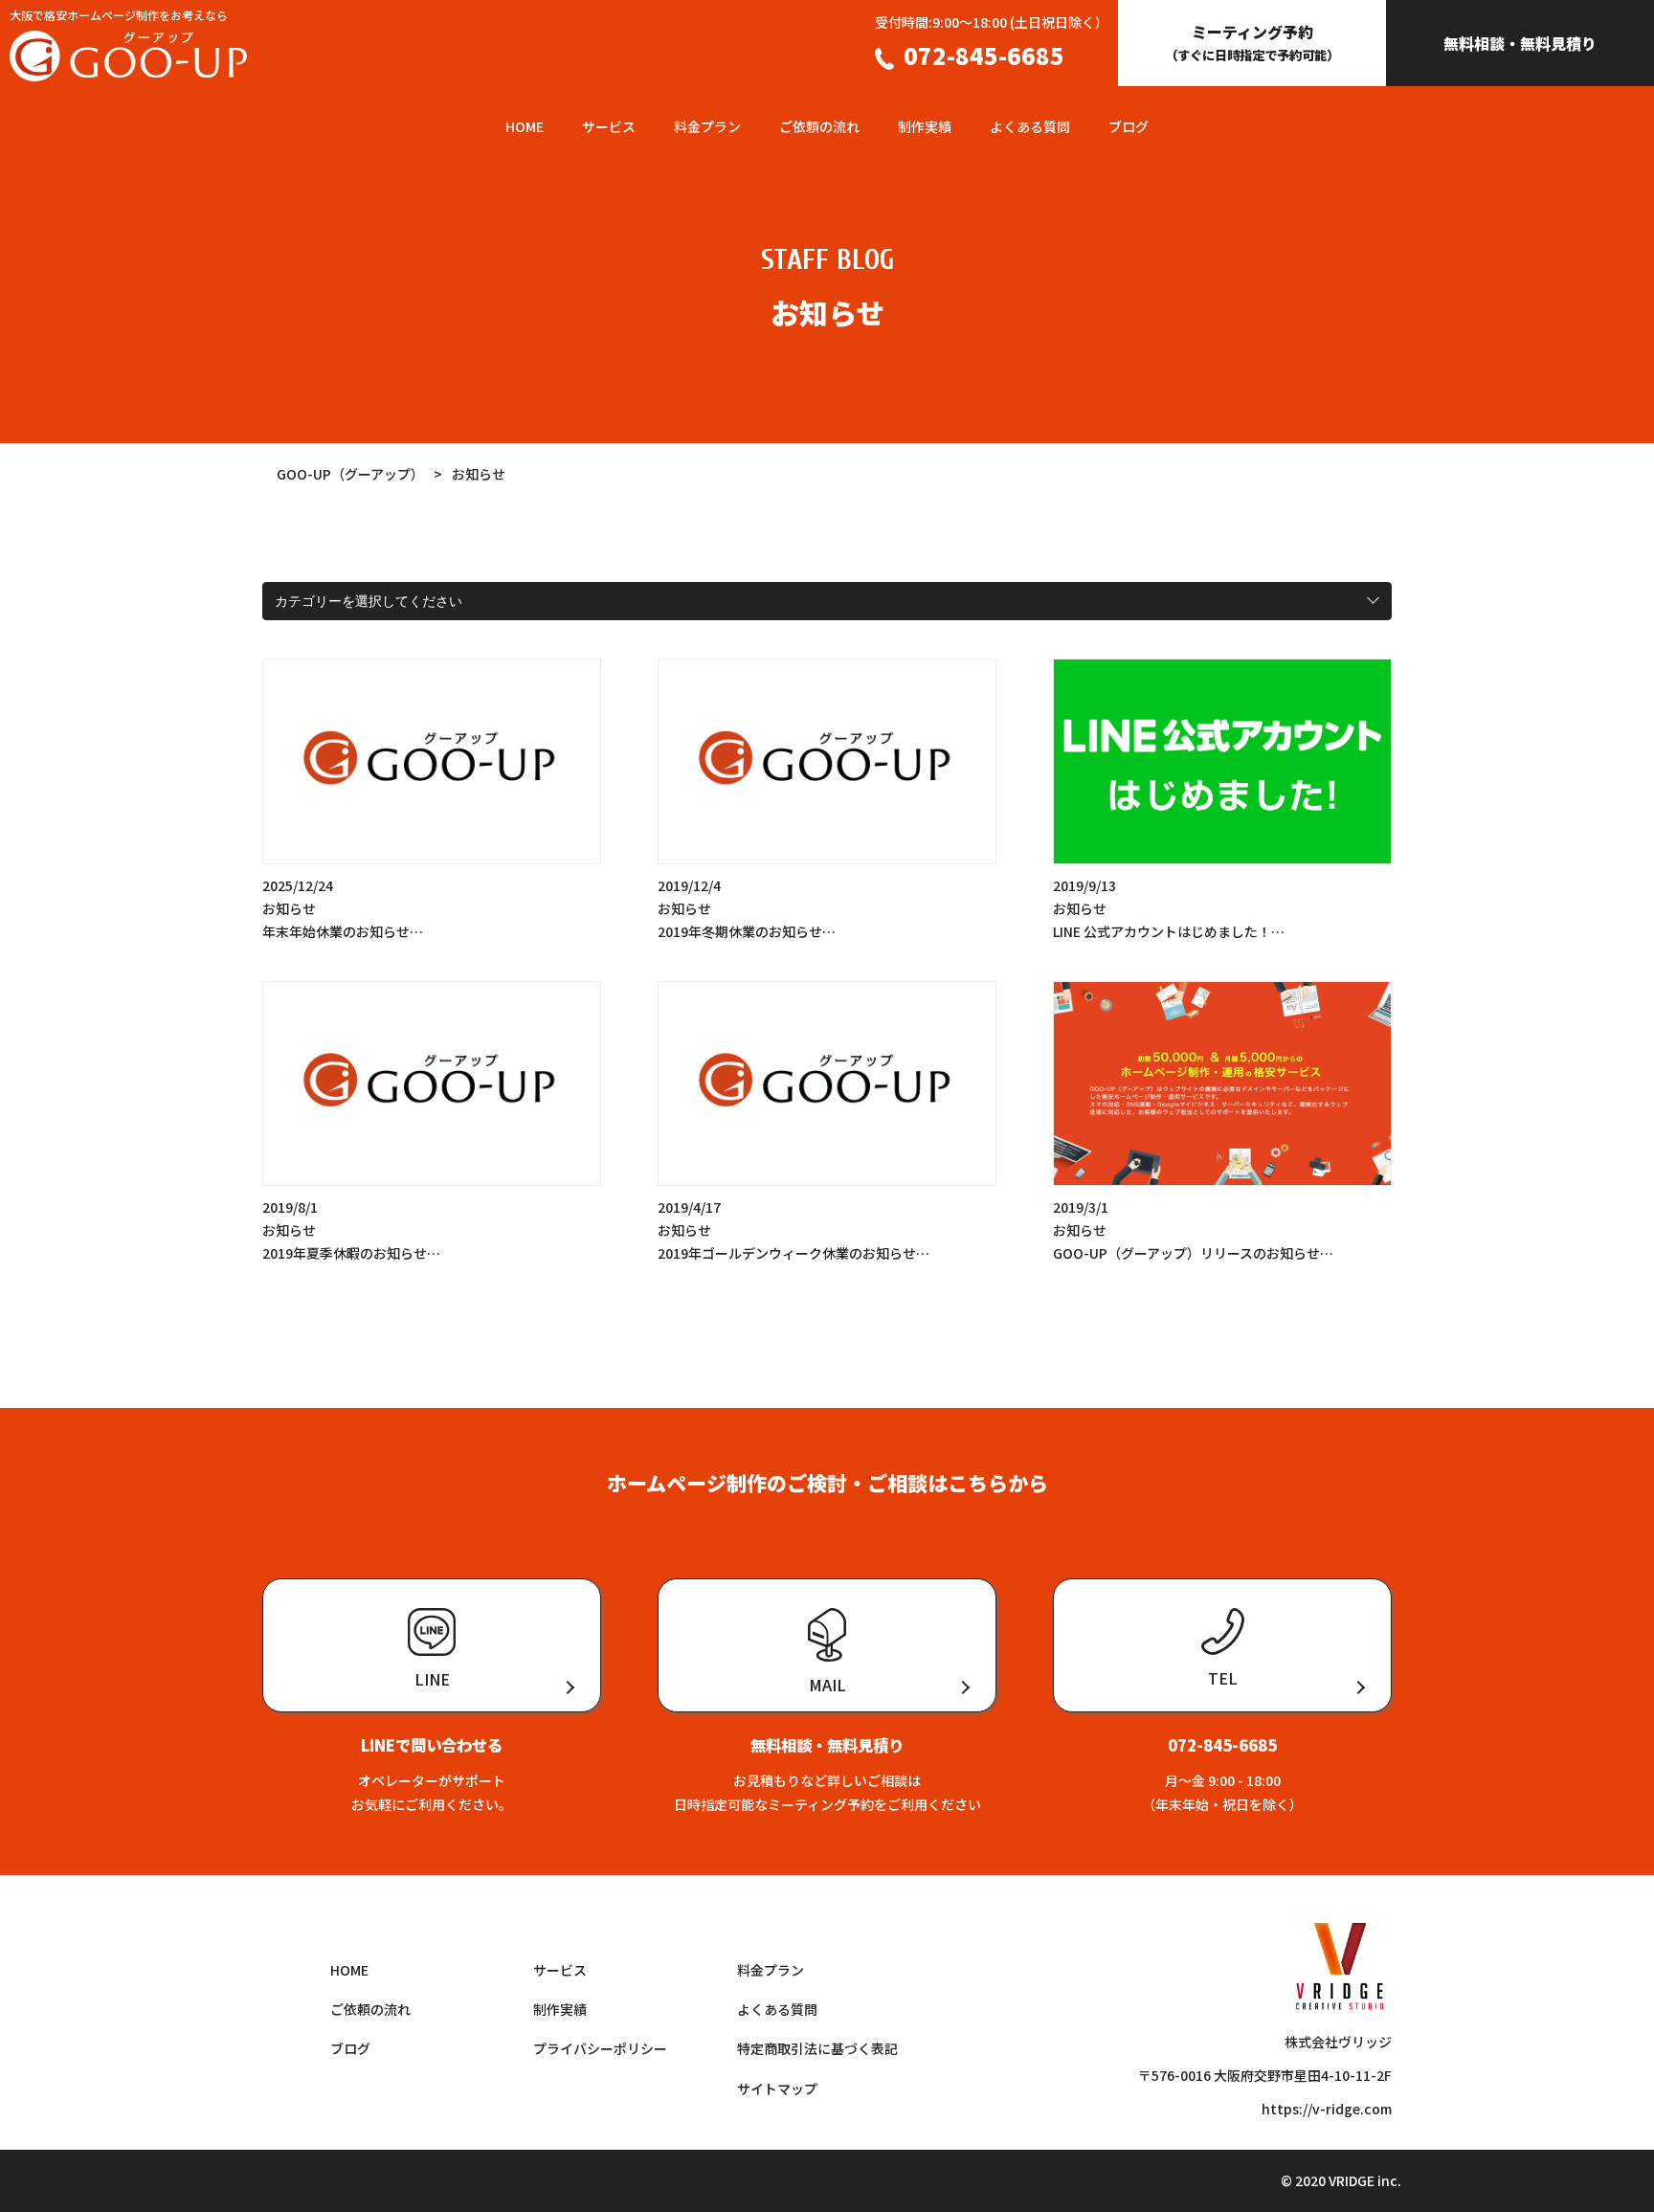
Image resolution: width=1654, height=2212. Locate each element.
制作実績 (925, 126)
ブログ (1129, 126)
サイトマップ (777, 2089)
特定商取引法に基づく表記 (817, 2048)
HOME (525, 126)
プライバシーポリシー (600, 2048)
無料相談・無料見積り (1520, 43)
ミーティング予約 (1252, 42)
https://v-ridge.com (1327, 2109)
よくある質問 (1030, 126)
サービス (609, 126)
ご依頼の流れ (819, 126)
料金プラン (707, 126)
